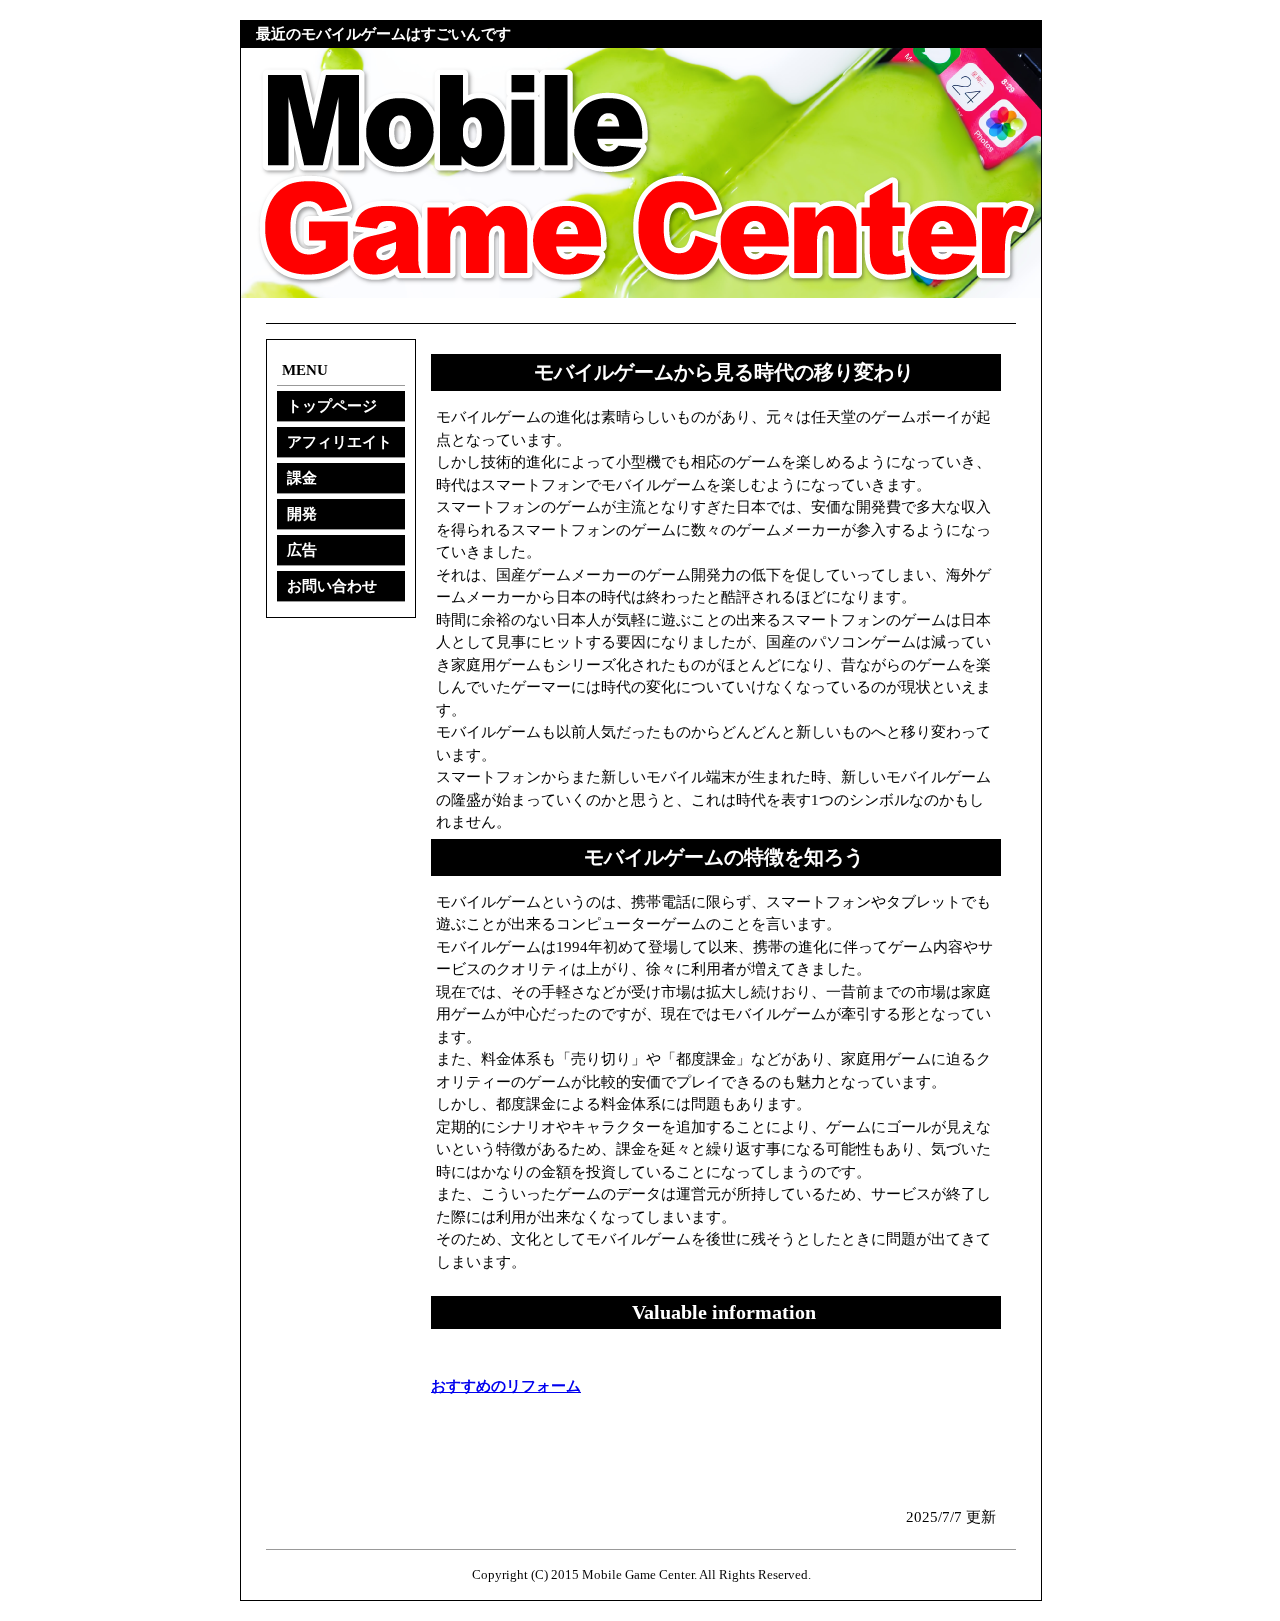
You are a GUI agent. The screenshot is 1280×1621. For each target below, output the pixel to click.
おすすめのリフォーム (506, 1386)
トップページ (332, 406)
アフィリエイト (339, 442)
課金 (302, 478)
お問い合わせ (332, 586)
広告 (302, 550)
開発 (302, 514)
